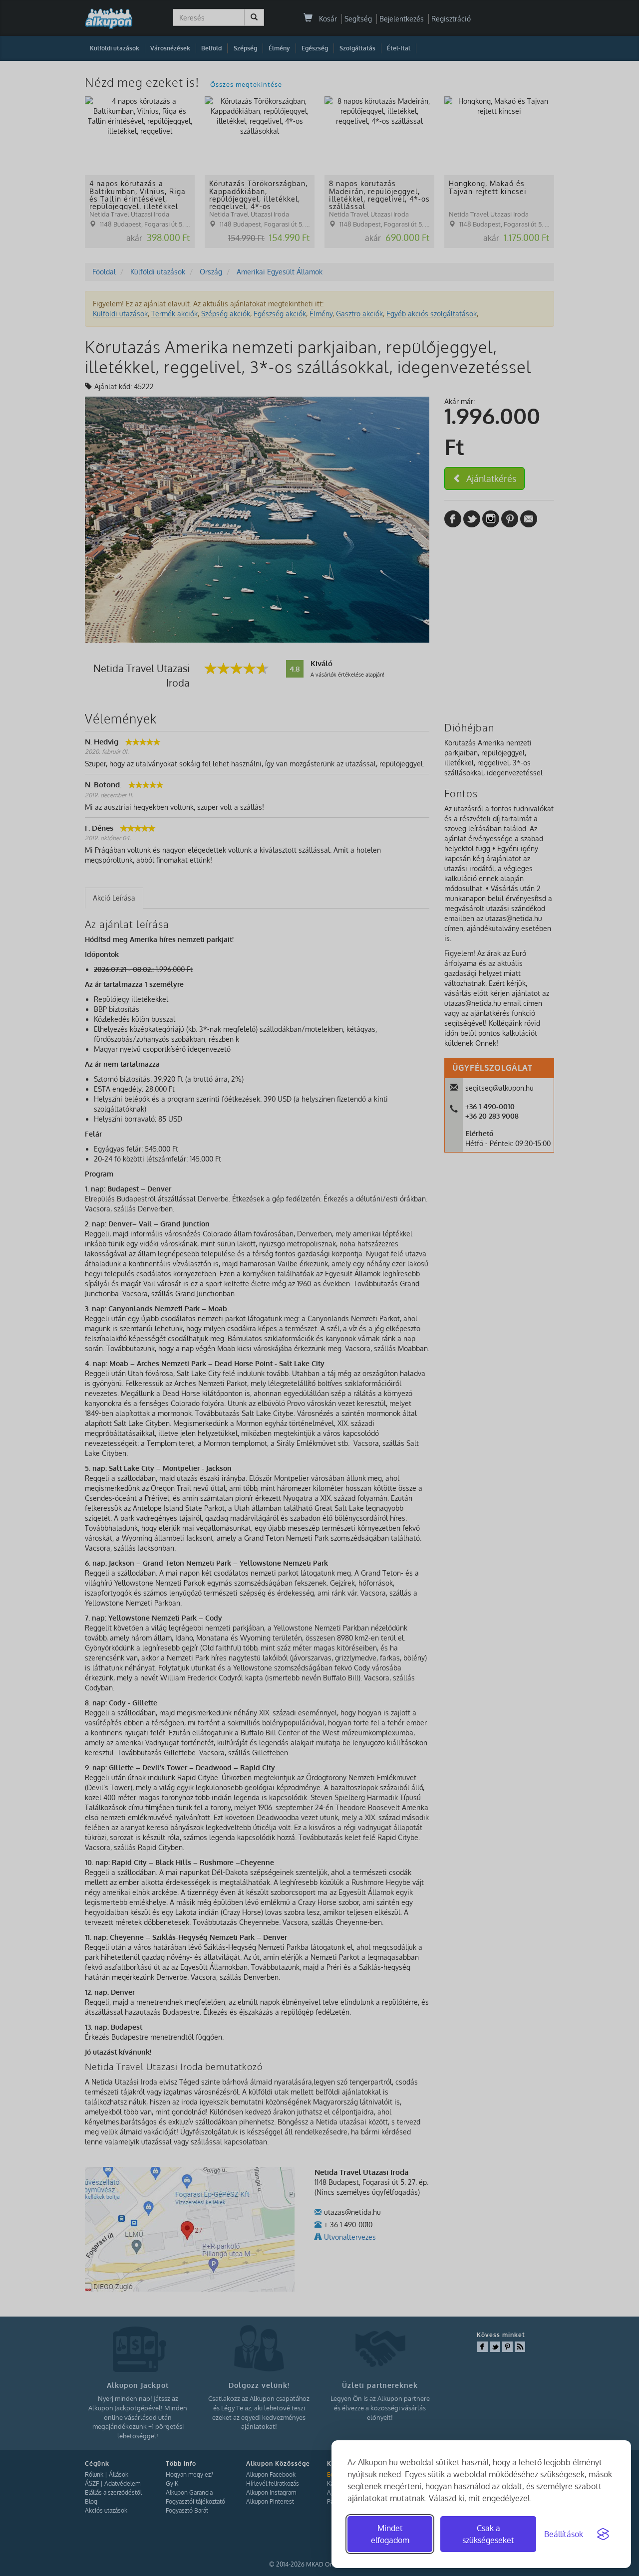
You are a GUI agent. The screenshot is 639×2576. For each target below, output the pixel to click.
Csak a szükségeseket (488, 2534)
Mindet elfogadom (390, 2534)
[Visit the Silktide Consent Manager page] (603, 2534)
